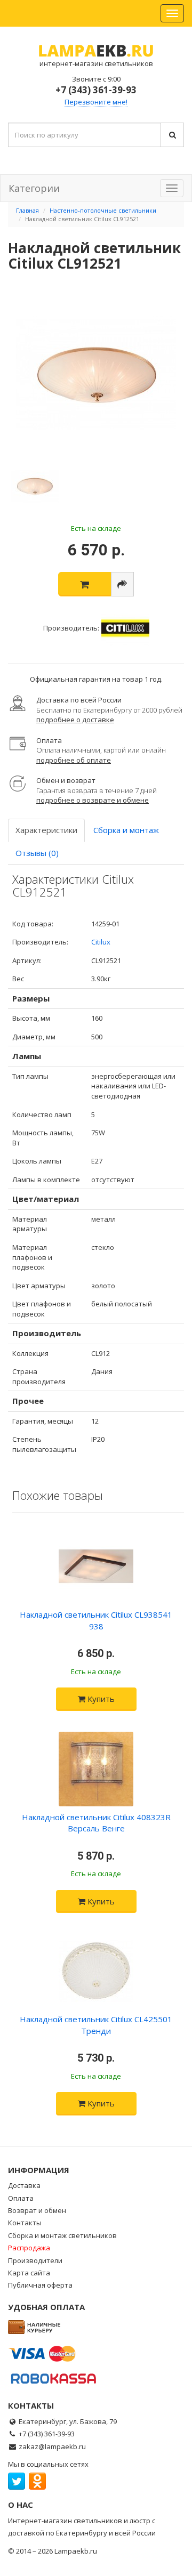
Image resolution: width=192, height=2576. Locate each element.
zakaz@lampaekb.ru (52, 2446)
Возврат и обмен (37, 2210)
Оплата (21, 2198)
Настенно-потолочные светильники (103, 210)
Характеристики (46, 830)
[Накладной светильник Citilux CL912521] (96, 375)
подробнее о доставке (75, 720)
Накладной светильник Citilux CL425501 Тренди (96, 2025)
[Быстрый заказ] (122, 584)
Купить (100, 1699)
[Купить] (85, 584)
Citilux (101, 942)
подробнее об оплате (74, 760)
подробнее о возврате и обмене (93, 800)
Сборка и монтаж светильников (62, 2235)
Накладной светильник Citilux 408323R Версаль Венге (96, 1823)
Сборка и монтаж (126, 830)
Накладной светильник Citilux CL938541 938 (96, 1620)
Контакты (25, 2223)
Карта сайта (29, 2273)
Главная (27, 210)
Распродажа (29, 2248)
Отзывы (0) (37, 853)
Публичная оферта (40, 2285)
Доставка (24, 2185)
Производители (35, 2260)
